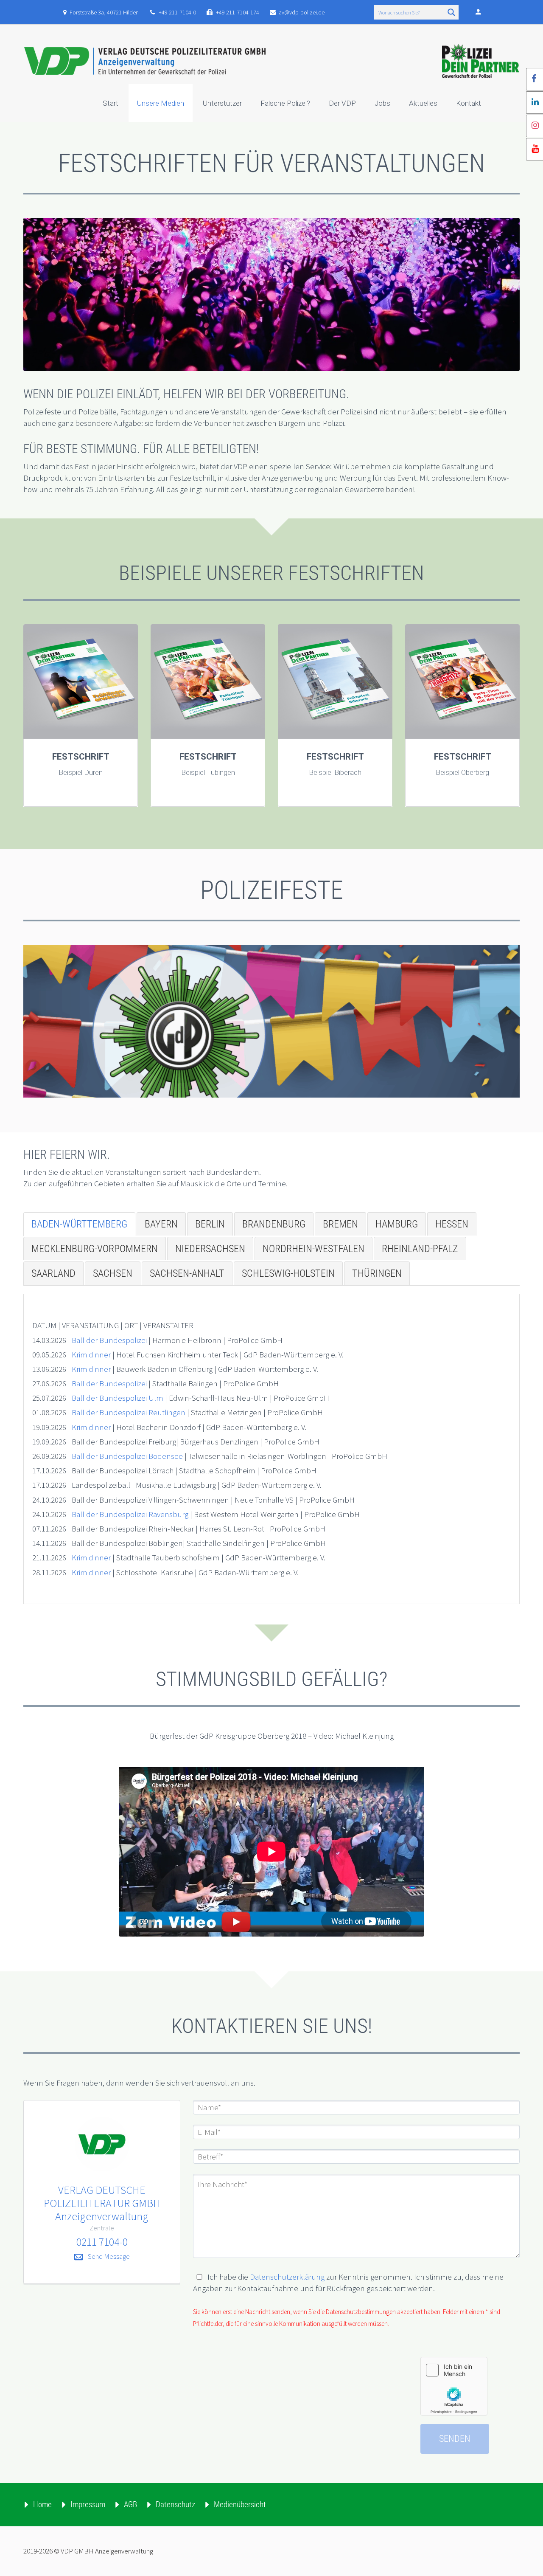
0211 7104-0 (102, 2242)
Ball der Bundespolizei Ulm (118, 1398)
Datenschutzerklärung (287, 2277)
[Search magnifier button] (451, 12)
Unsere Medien (161, 103)
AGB (130, 2504)
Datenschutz (175, 2504)
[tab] (79, 1224)
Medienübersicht (240, 2504)
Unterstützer (222, 103)
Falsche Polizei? (285, 103)
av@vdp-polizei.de (302, 12)
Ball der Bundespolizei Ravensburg (130, 1514)
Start (111, 103)
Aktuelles (423, 103)
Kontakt (469, 103)
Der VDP (342, 103)
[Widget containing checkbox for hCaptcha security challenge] (454, 2386)
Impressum (88, 2504)
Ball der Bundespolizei (109, 1340)
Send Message (109, 2256)
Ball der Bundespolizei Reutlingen (129, 1412)
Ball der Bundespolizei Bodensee (127, 1456)
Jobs (382, 103)
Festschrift (81, 757)
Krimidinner (91, 1354)
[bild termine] (271, 1021)
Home (42, 2504)
